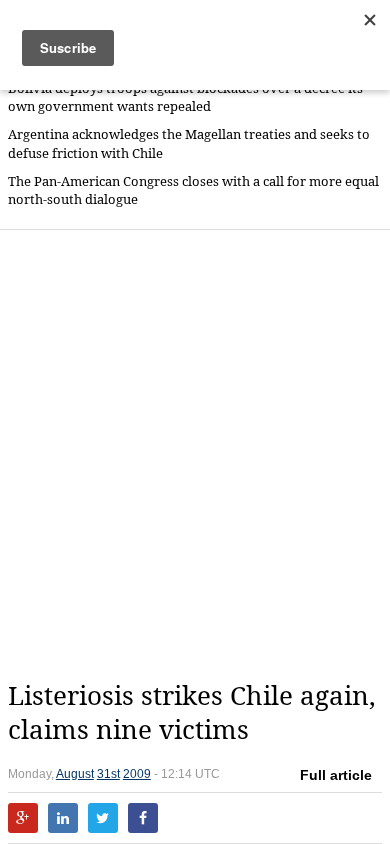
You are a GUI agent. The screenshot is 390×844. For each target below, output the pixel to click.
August (75, 774)
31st (108, 774)
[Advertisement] (195, 455)
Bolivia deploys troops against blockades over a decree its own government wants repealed (185, 97)
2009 (137, 774)
